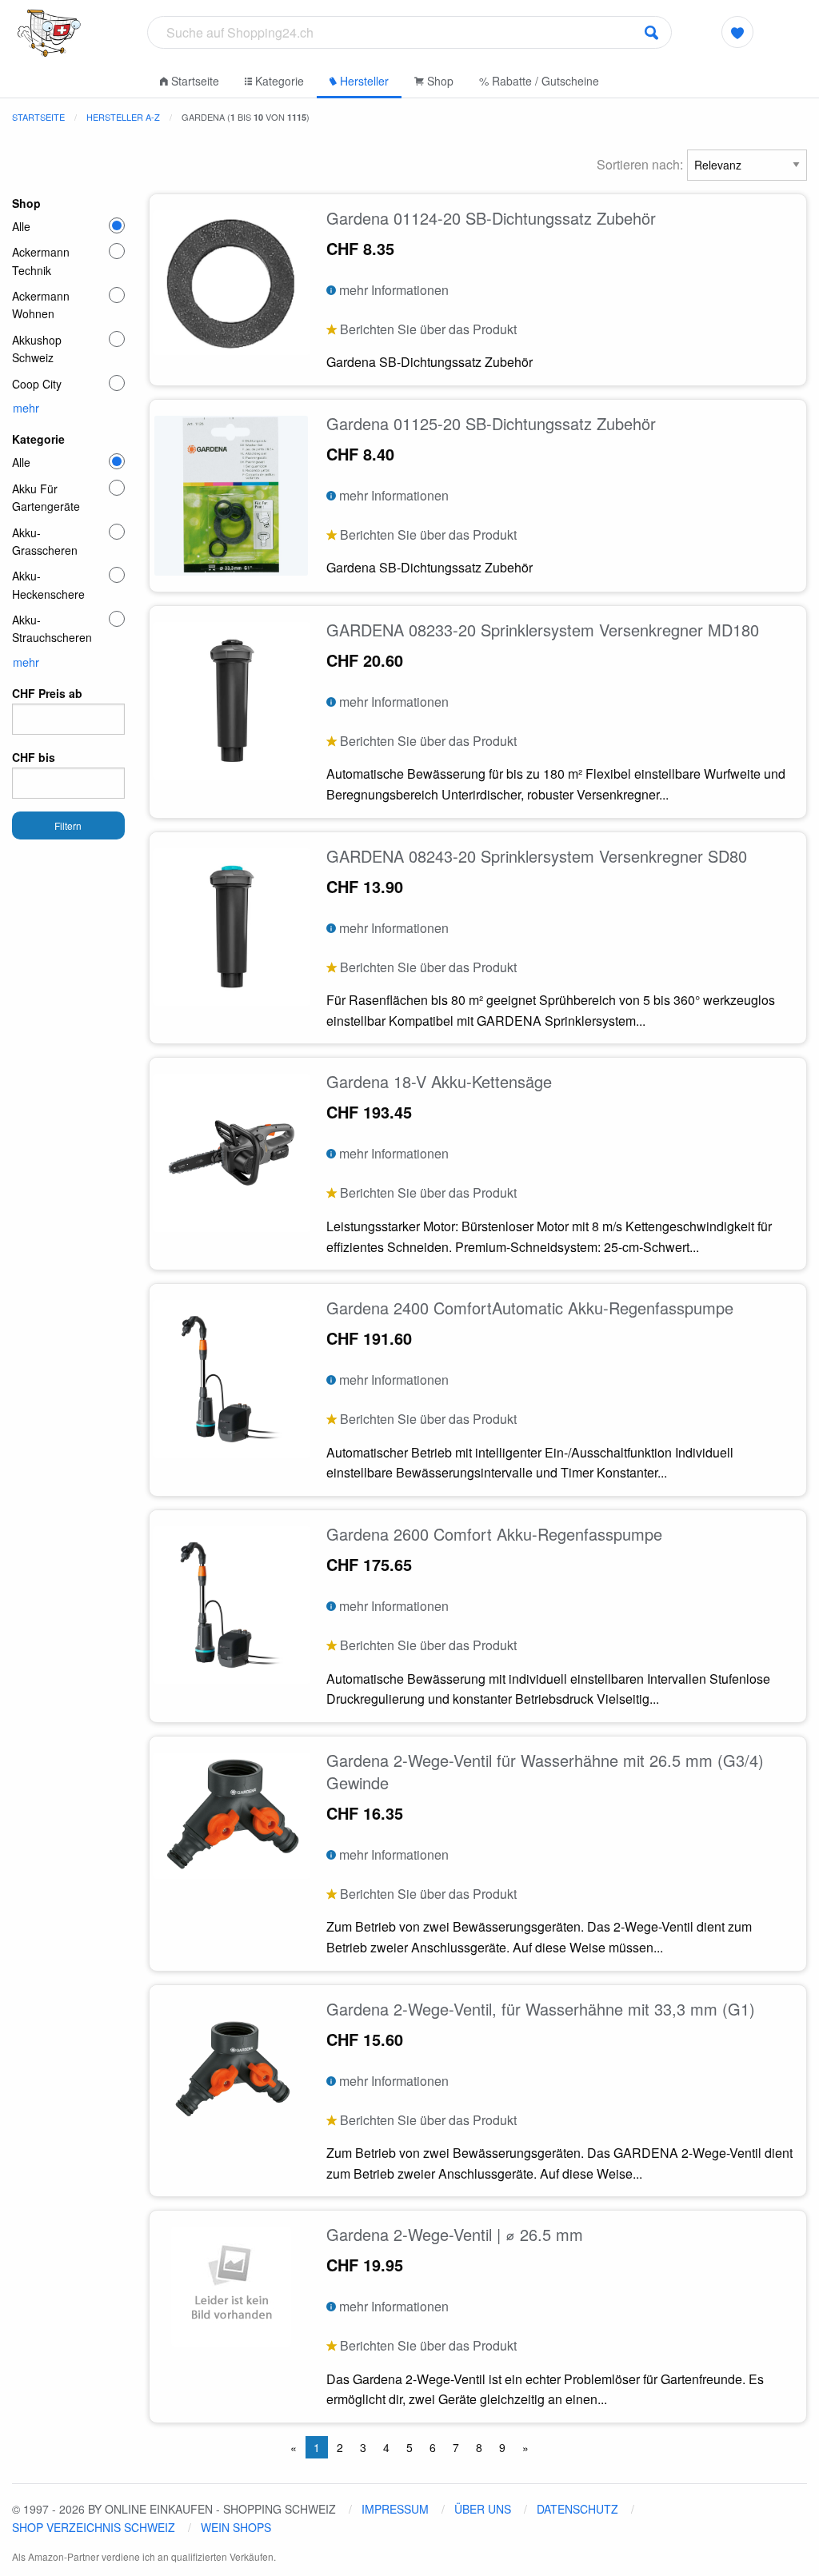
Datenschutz (577, 2509)
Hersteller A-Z (123, 117)
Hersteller (363, 81)
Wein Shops (236, 2527)
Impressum (395, 2509)
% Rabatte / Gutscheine (539, 81)
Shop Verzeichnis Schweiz (94, 2527)
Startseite (194, 81)
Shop (439, 81)
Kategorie (278, 81)
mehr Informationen (392, 290)
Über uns (483, 2509)
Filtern (68, 825)
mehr (26, 408)
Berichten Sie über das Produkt (427, 329)
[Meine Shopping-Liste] (737, 32)
